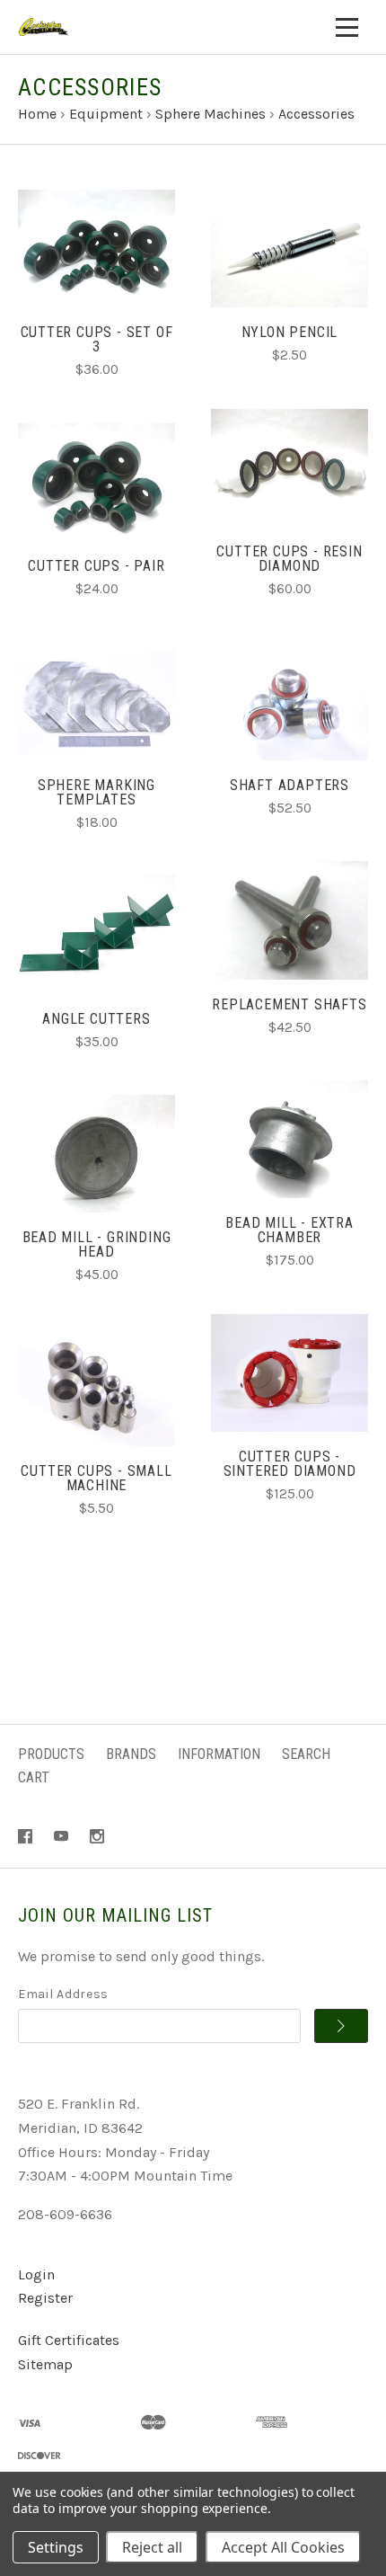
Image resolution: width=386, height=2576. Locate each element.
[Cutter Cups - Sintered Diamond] (289, 1373)
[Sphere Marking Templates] (96, 702)
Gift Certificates (69, 2340)
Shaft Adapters (289, 785)
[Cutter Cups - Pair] (96, 482)
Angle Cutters (96, 1019)
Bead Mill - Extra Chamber (289, 1230)
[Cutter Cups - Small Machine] (96, 1387)
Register (45, 2298)
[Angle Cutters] (96, 934)
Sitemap (45, 2364)
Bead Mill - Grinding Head (97, 1244)
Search (306, 1754)
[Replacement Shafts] (289, 920)
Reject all (152, 2547)
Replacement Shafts (289, 1004)
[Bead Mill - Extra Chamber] (289, 1139)
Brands (131, 1754)
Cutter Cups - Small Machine (96, 1478)
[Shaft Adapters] (289, 702)
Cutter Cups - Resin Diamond (289, 559)
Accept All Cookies (283, 2547)
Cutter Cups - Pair (96, 566)
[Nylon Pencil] (289, 249)
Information (219, 1754)
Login (36, 2274)
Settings (56, 2547)
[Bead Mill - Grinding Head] (96, 1154)
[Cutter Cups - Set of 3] (96, 249)
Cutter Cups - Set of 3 (97, 339)
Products (51, 1754)
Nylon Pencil (290, 332)
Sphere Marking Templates (96, 792)
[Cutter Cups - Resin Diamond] (289, 468)
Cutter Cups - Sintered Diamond (290, 1464)
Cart (34, 1777)
